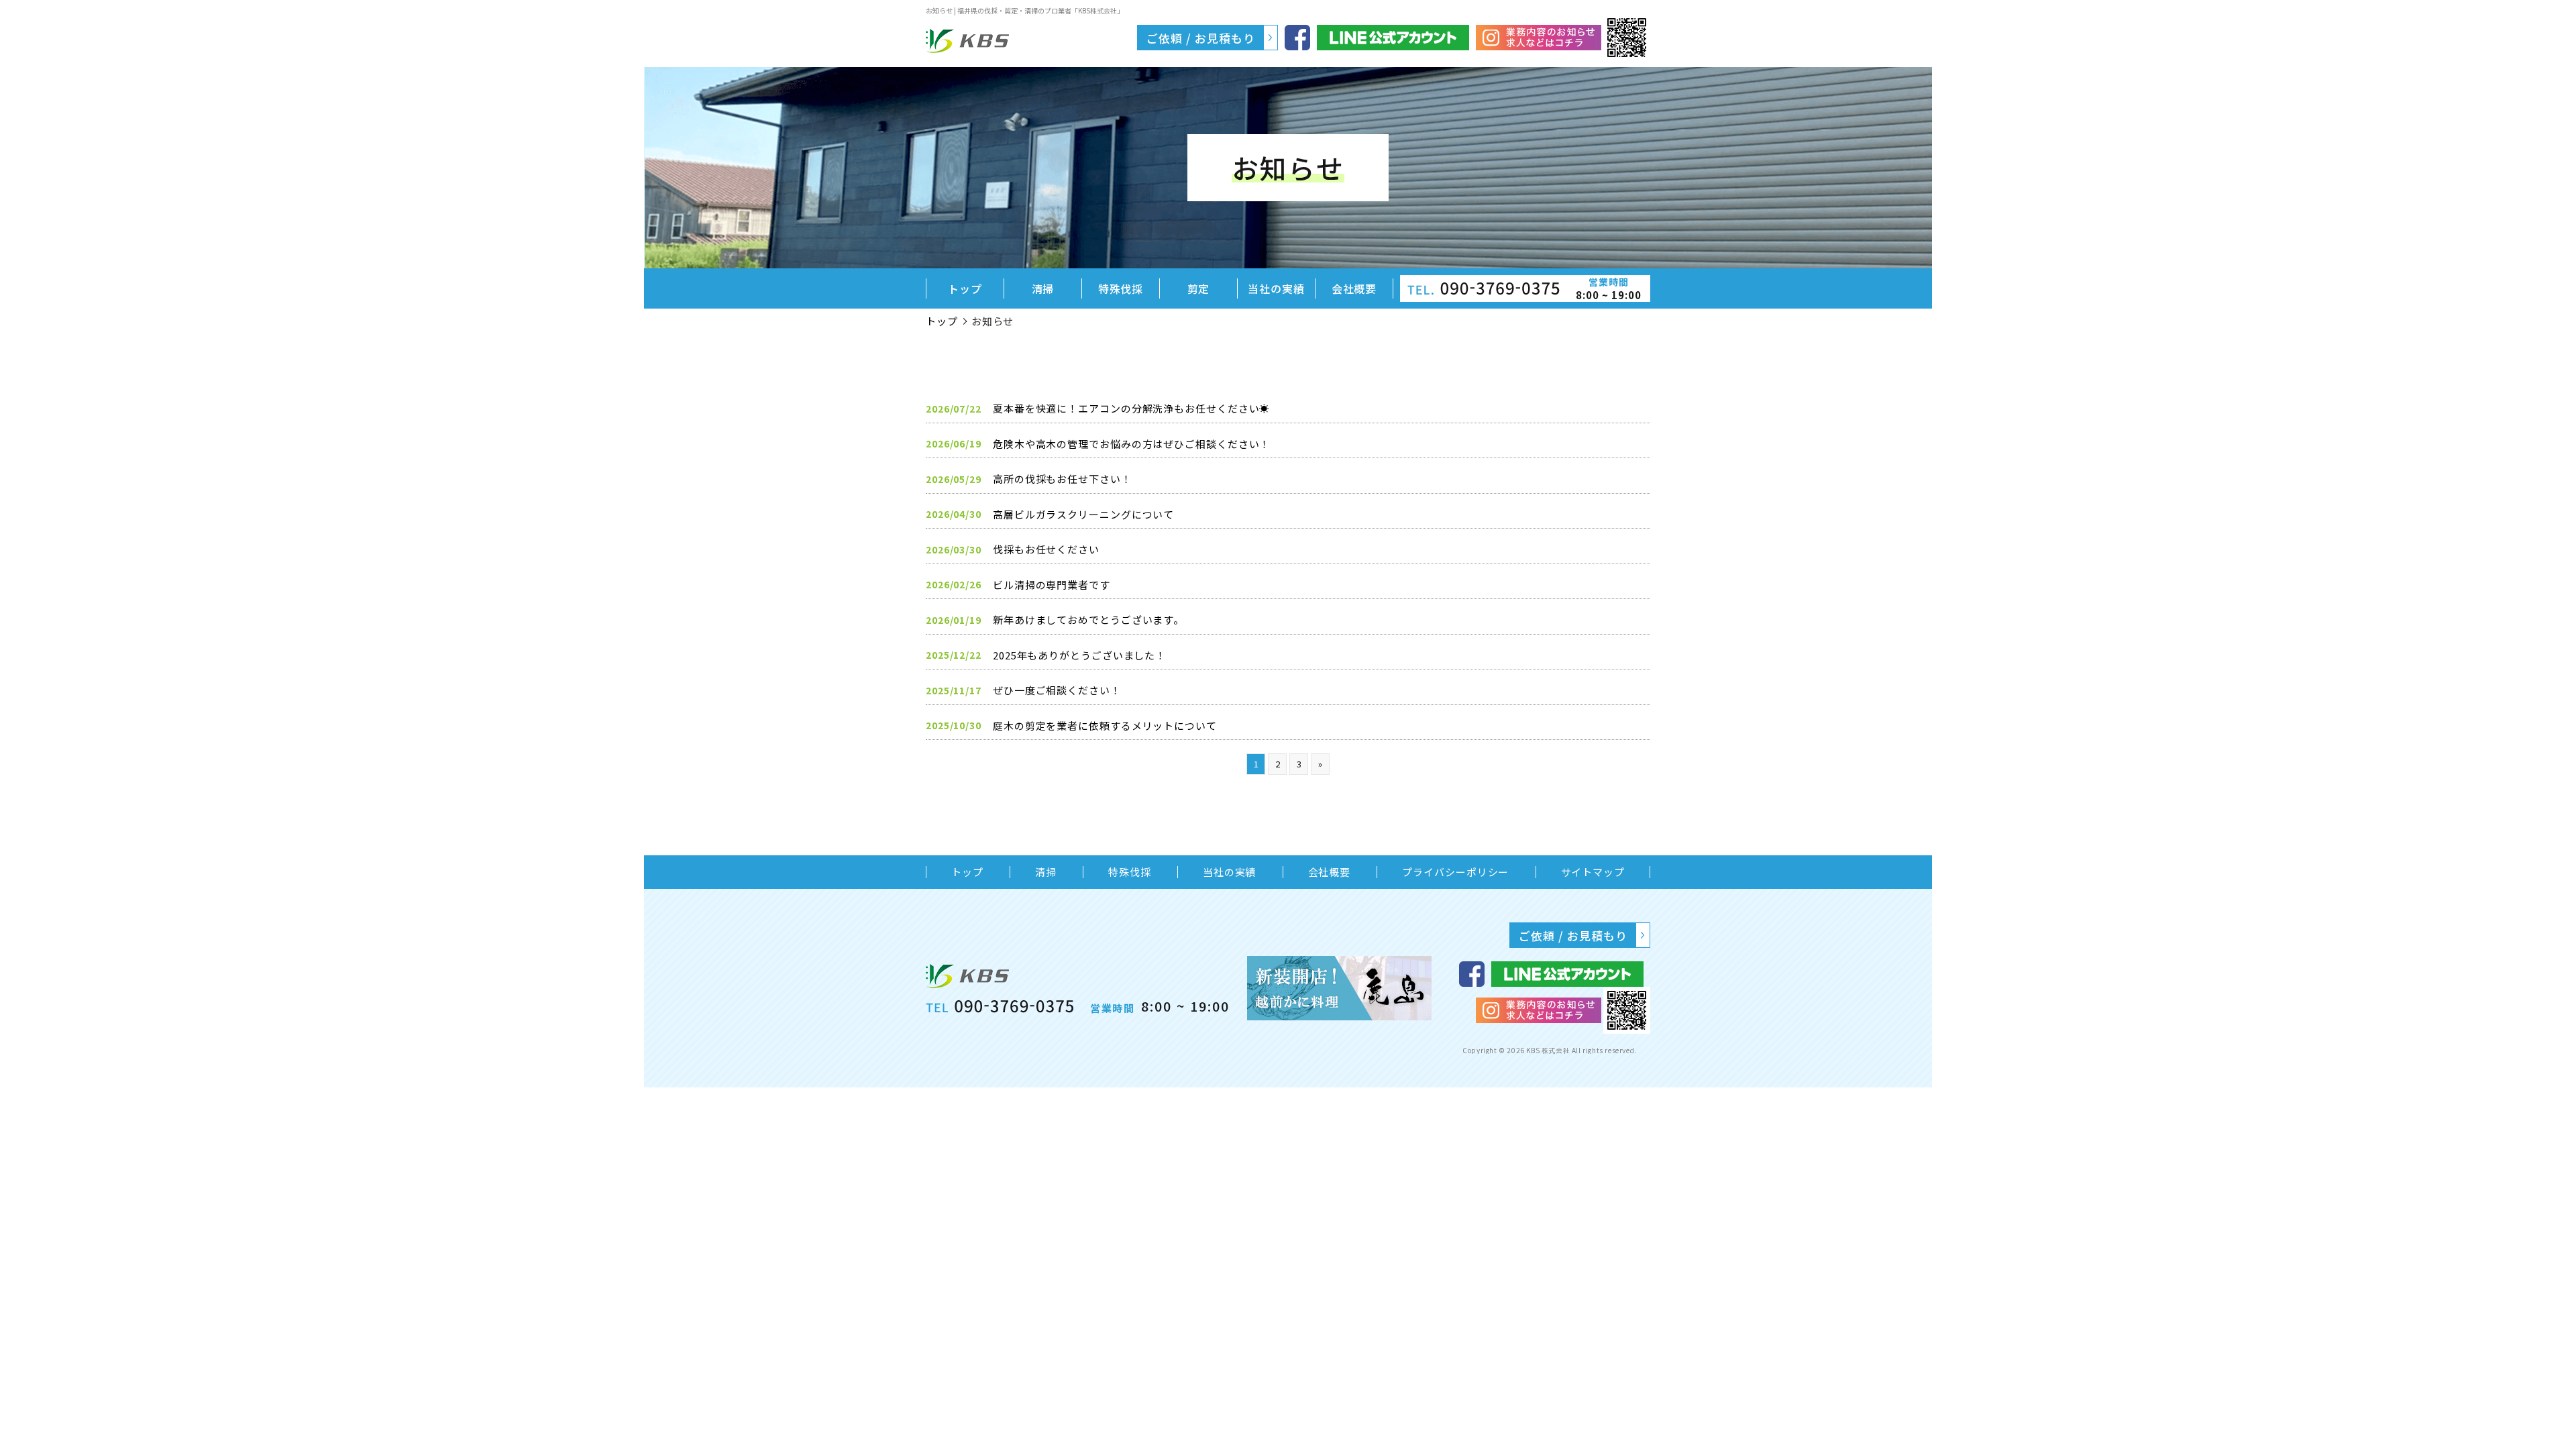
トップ (965, 288)
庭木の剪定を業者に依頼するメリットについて (1105, 726)
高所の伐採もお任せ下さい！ (1062, 479)
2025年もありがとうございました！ (1079, 655)
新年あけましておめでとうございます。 (1088, 620)
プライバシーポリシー (1455, 872)
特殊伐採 (1121, 288)
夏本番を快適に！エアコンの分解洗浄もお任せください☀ (1131, 408)
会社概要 (1354, 288)
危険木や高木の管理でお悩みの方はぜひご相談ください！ (1131, 444)
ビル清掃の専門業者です (1052, 585)
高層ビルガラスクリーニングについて (1083, 514)
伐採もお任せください (1046, 549)
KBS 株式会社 (1549, 1050)
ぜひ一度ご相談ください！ (1057, 690)
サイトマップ (1593, 872)
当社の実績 (1276, 288)
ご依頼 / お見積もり (1201, 38)
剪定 (1199, 288)
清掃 (1043, 288)
